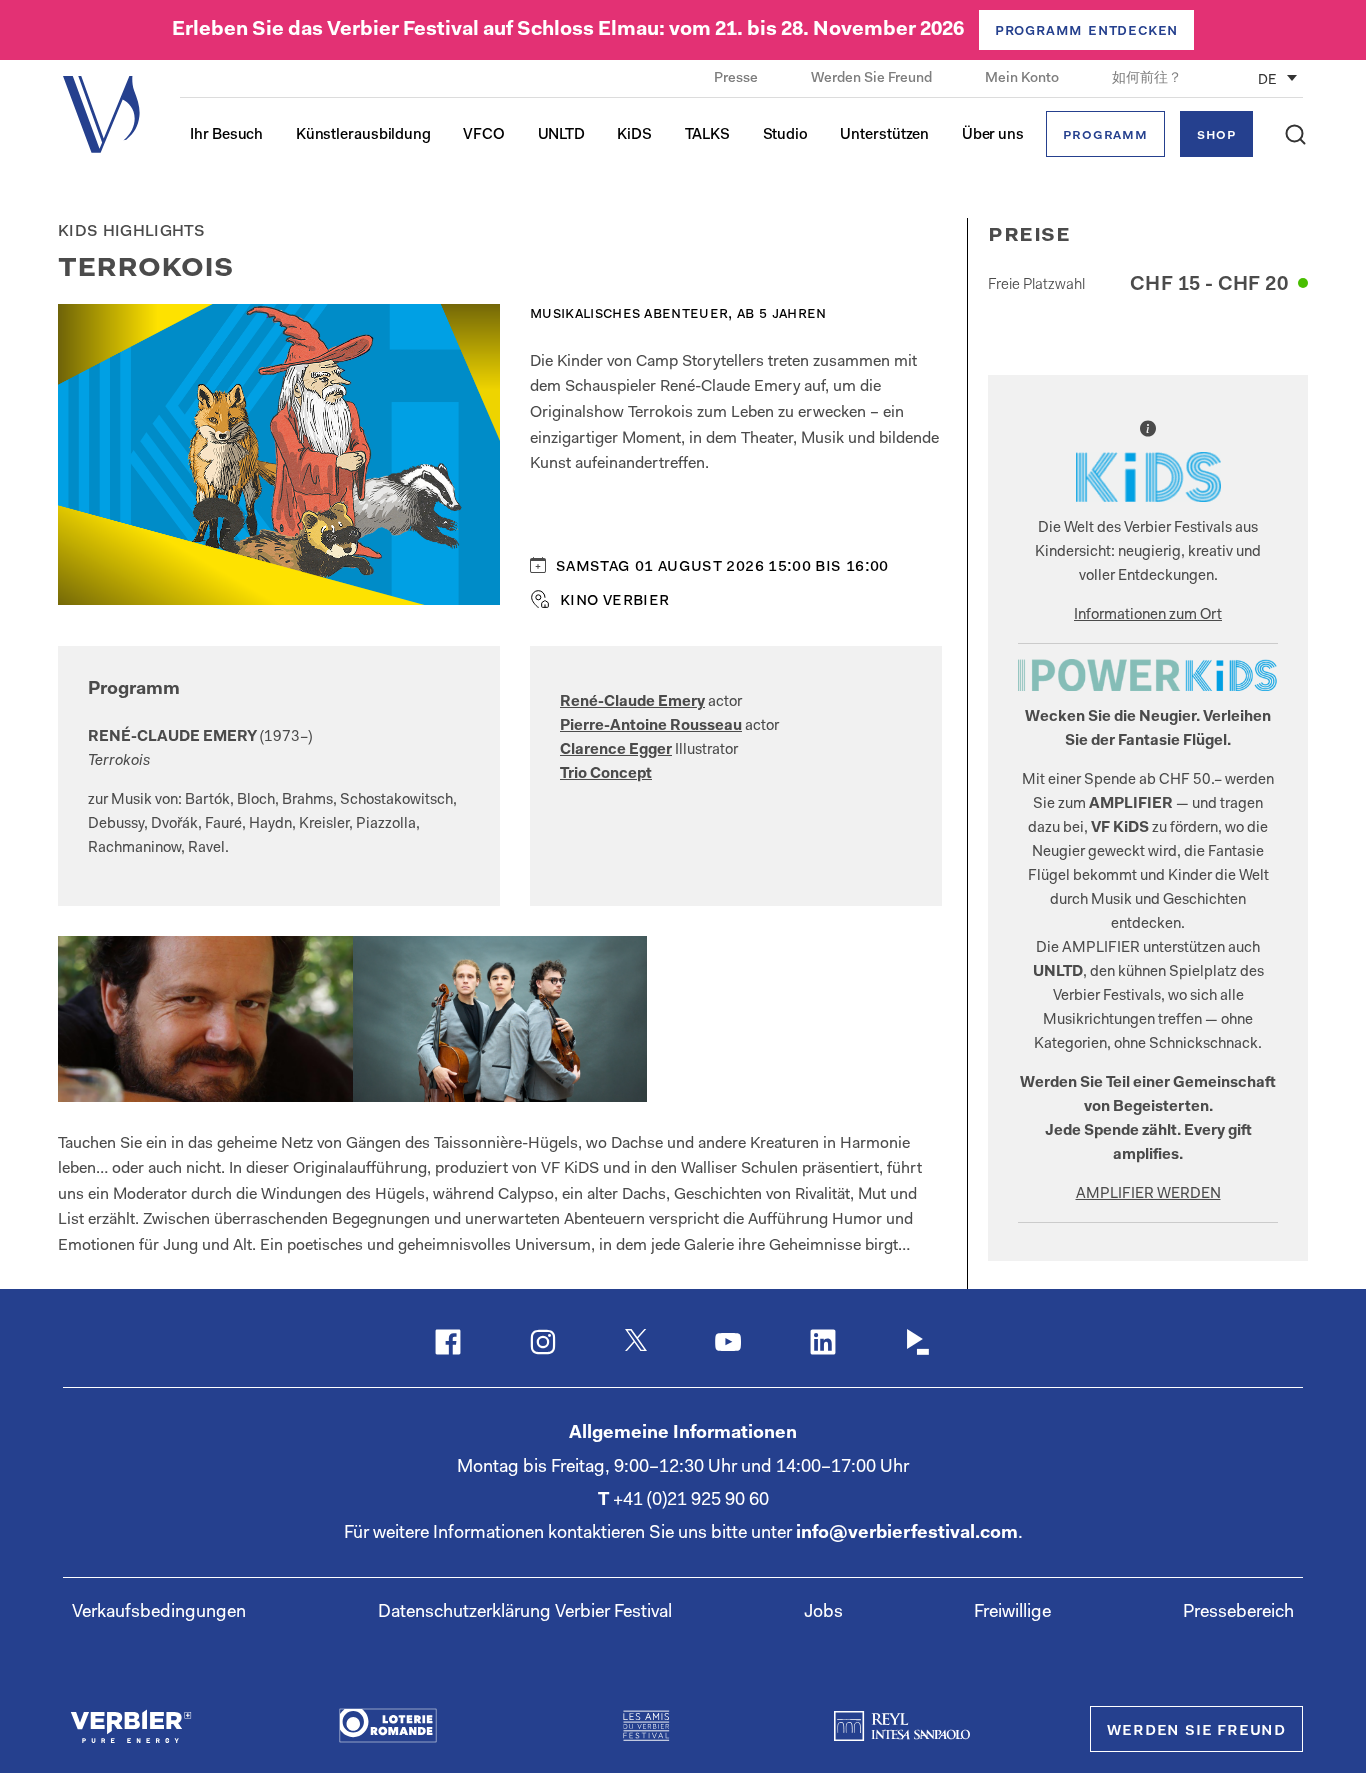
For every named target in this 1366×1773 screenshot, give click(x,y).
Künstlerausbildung (363, 135)
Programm (1105, 135)
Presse (737, 79)
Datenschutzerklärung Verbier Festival (525, 1613)
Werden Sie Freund (873, 79)
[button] (1295, 134)
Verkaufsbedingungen (159, 1613)
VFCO (484, 135)
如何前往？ (1147, 79)
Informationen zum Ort (1148, 615)
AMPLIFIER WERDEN (1148, 1194)
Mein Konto (1023, 79)
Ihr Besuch (226, 135)
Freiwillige (1012, 1613)
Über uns (993, 135)
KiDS (634, 135)
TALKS (708, 135)
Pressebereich (1238, 1613)
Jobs (823, 1613)
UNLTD (562, 135)
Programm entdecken (1086, 31)
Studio (785, 135)
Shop (1216, 135)
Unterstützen (884, 135)
